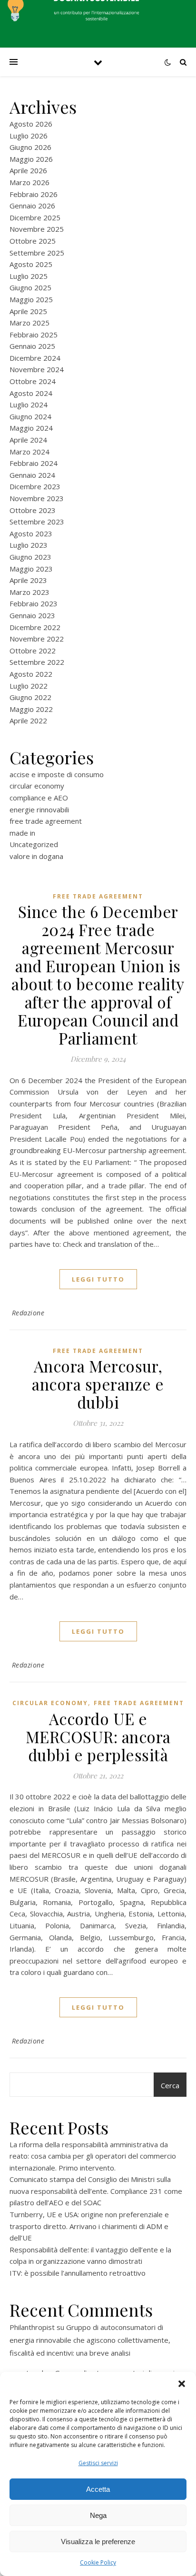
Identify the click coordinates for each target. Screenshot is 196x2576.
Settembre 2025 (37, 253)
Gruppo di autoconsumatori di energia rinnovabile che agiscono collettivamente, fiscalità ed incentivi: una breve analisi (90, 2340)
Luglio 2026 (29, 136)
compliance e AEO (39, 798)
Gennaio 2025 (32, 346)
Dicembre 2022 (35, 627)
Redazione (28, 1313)
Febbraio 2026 (34, 194)
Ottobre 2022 (33, 651)
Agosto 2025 (31, 264)
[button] (182, 2384)
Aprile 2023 (28, 580)
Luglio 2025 (29, 276)
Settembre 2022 (37, 662)
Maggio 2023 (31, 569)
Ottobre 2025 (33, 241)
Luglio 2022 (29, 686)
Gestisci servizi (98, 2463)
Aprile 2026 (28, 170)
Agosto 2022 (31, 674)
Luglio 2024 (29, 405)
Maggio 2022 (31, 709)
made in (22, 833)
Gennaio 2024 (32, 475)
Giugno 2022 (30, 697)
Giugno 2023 (30, 557)
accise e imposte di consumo (57, 774)
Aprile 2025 (28, 311)
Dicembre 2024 (35, 358)
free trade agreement (46, 821)
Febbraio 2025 (34, 335)
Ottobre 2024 (33, 381)
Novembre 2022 (37, 639)
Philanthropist (32, 2327)
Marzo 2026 (29, 182)
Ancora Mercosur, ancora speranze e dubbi (98, 1384)
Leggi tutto (98, 1279)
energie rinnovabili (39, 809)
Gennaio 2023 (32, 615)
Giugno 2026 (30, 147)
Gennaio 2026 (32, 206)
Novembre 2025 (37, 229)
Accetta (98, 2489)
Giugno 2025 (30, 287)
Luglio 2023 (29, 545)
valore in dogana (36, 856)
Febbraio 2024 (34, 463)
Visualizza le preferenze (98, 2541)
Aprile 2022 (28, 720)
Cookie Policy (98, 2562)
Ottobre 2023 (33, 510)
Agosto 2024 (31, 393)
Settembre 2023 (37, 522)
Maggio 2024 (31, 428)
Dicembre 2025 (35, 217)
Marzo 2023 (29, 592)
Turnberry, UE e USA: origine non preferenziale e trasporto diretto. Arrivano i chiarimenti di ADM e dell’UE (89, 2226)
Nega (98, 2515)
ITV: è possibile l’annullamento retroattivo (78, 2273)
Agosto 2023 (31, 533)
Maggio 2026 (31, 159)
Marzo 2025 (29, 323)
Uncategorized (34, 844)
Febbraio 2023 (34, 603)
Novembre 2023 (37, 498)
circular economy (37, 786)
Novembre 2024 (37, 369)
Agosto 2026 (31, 124)
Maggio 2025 (31, 299)
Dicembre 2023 (35, 486)
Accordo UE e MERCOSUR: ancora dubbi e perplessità (98, 1737)
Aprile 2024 (28, 440)
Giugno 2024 (30, 416)
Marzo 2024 (29, 452)
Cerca (170, 2085)
